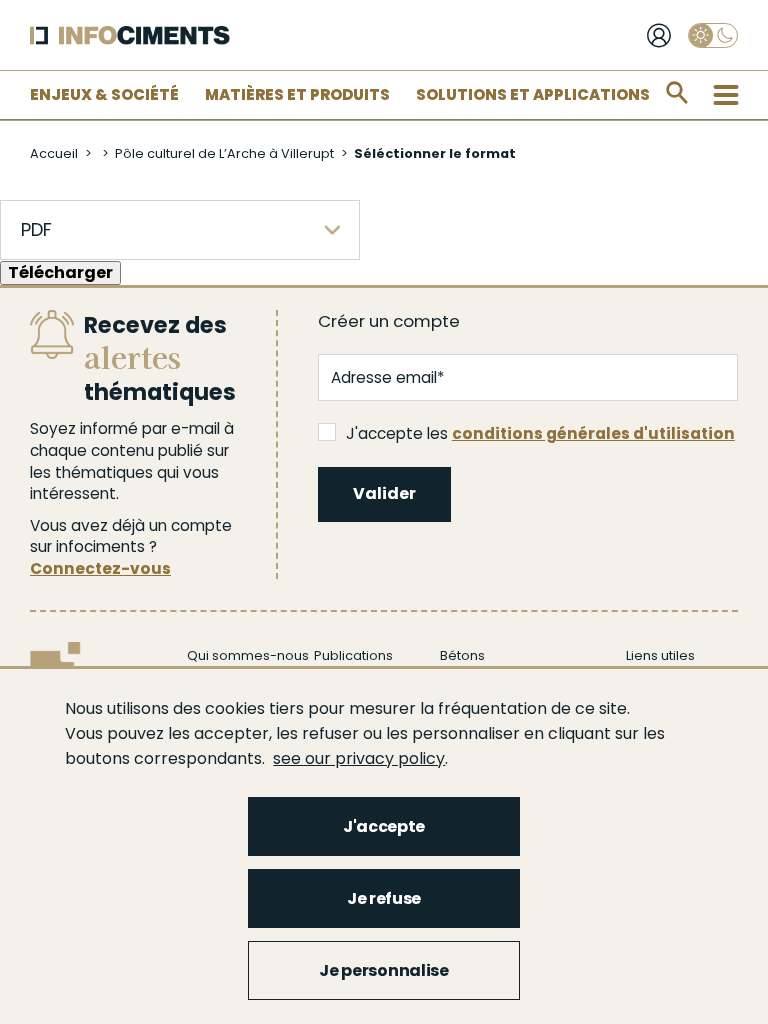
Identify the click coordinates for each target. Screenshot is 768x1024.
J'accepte (384, 826)
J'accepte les (540, 433)
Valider (384, 493)
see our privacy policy (359, 758)
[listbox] (180, 230)
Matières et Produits (297, 94)
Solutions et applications (533, 94)
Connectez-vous (100, 568)
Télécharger (60, 272)
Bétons (462, 655)
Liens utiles (660, 655)
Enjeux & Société (104, 94)
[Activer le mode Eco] (713, 35)
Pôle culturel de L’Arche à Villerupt (224, 153)
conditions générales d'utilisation (593, 433)
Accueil (54, 153)
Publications (353, 655)
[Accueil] (130, 35)
